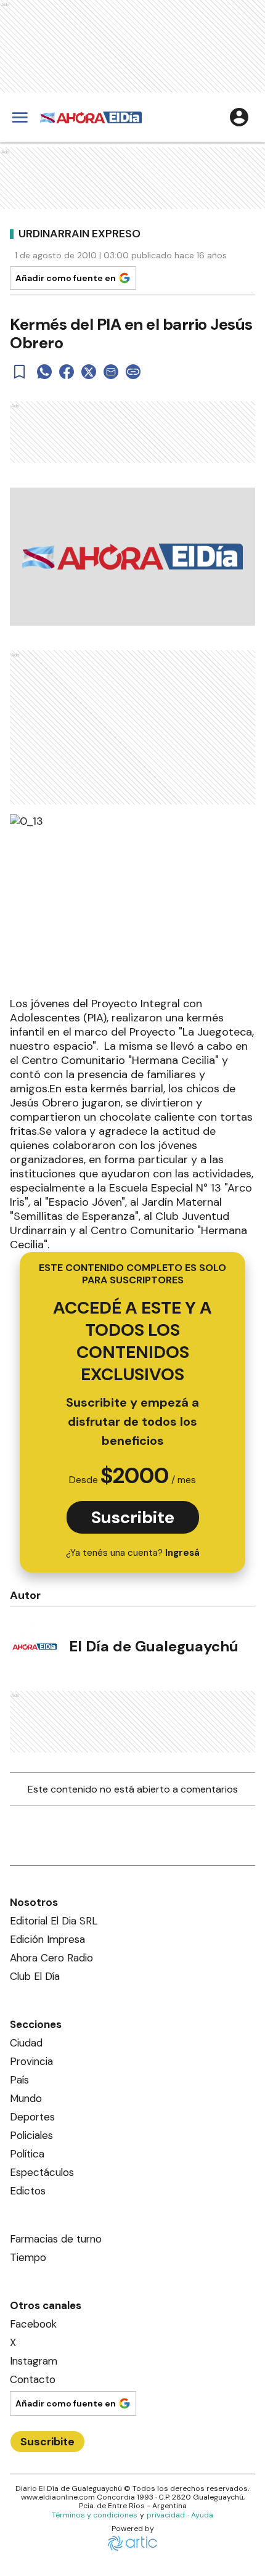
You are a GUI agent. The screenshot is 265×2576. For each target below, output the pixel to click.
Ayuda (202, 2515)
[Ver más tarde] (20, 372)
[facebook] (67, 372)
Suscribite (133, 1517)
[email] (111, 372)
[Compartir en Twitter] (89, 372)
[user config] (239, 117)
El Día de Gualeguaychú (154, 1646)
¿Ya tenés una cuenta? (133, 1553)
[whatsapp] (44, 372)
